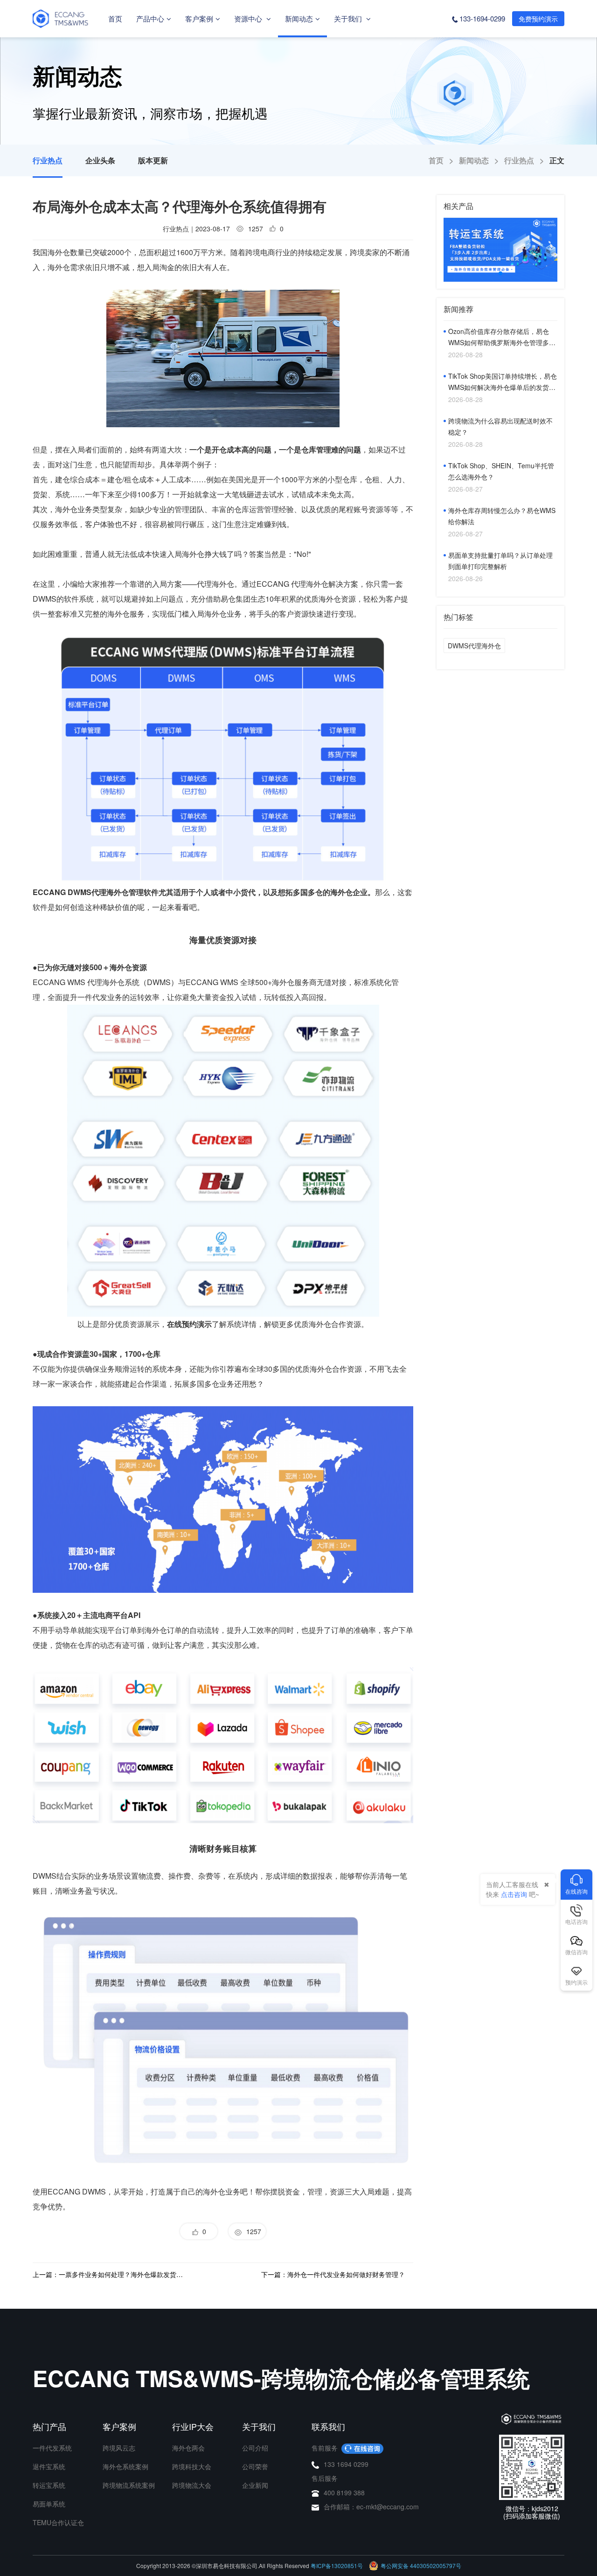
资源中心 (249, 18)
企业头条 (100, 160)
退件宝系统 (49, 2466)
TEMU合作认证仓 (58, 2522)
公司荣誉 (255, 2466)
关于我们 (349, 18)
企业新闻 (255, 2485)
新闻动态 (299, 18)
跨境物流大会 (192, 2485)
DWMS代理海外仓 (474, 646)
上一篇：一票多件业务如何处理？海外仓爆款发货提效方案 (109, 2274)
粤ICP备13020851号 (337, 2566)
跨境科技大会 (192, 2466)
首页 (115, 18)
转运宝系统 (49, 2485)
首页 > (444, 160)
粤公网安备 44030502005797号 (421, 2566)
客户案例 (199, 18)
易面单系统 (49, 2504)
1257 (252, 2231)
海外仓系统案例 (125, 2466)
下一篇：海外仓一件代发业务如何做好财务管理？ (333, 2274)
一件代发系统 (52, 2448)
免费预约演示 (538, 19)
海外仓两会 (188, 2448)
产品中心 (150, 18)
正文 (557, 160)
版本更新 (153, 160)
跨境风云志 (119, 2448)
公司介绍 (255, 2448)
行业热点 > (527, 160)
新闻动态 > (482, 160)
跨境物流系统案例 (129, 2485)
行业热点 (48, 160)
